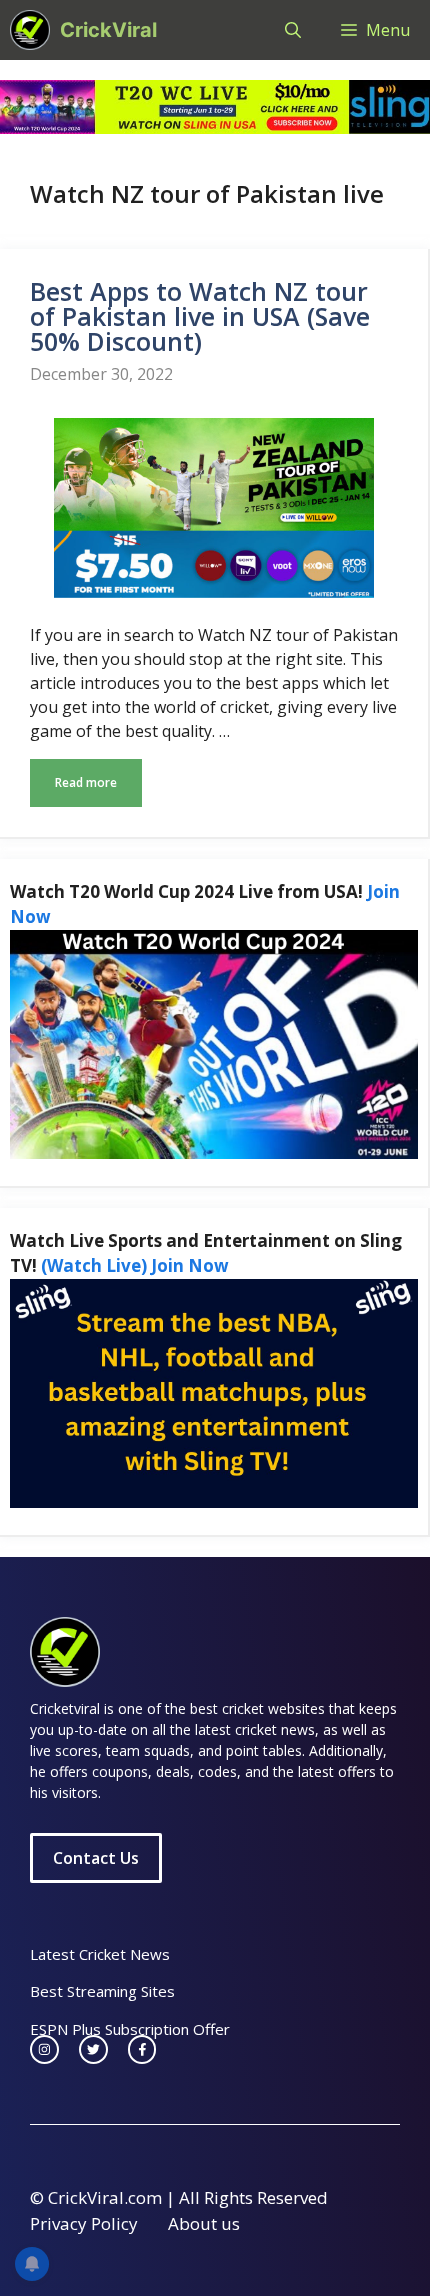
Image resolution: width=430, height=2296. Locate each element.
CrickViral (108, 30)
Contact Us (96, 1858)
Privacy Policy (84, 2223)
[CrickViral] (30, 30)
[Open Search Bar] (293, 30)
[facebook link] (142, 2049)
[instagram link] (44, 2049)
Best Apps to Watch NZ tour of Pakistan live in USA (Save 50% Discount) (200, 316)
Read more (86, 782)
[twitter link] (93, 2049)
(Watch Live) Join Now (135, 1265)
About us (204, 2223)
